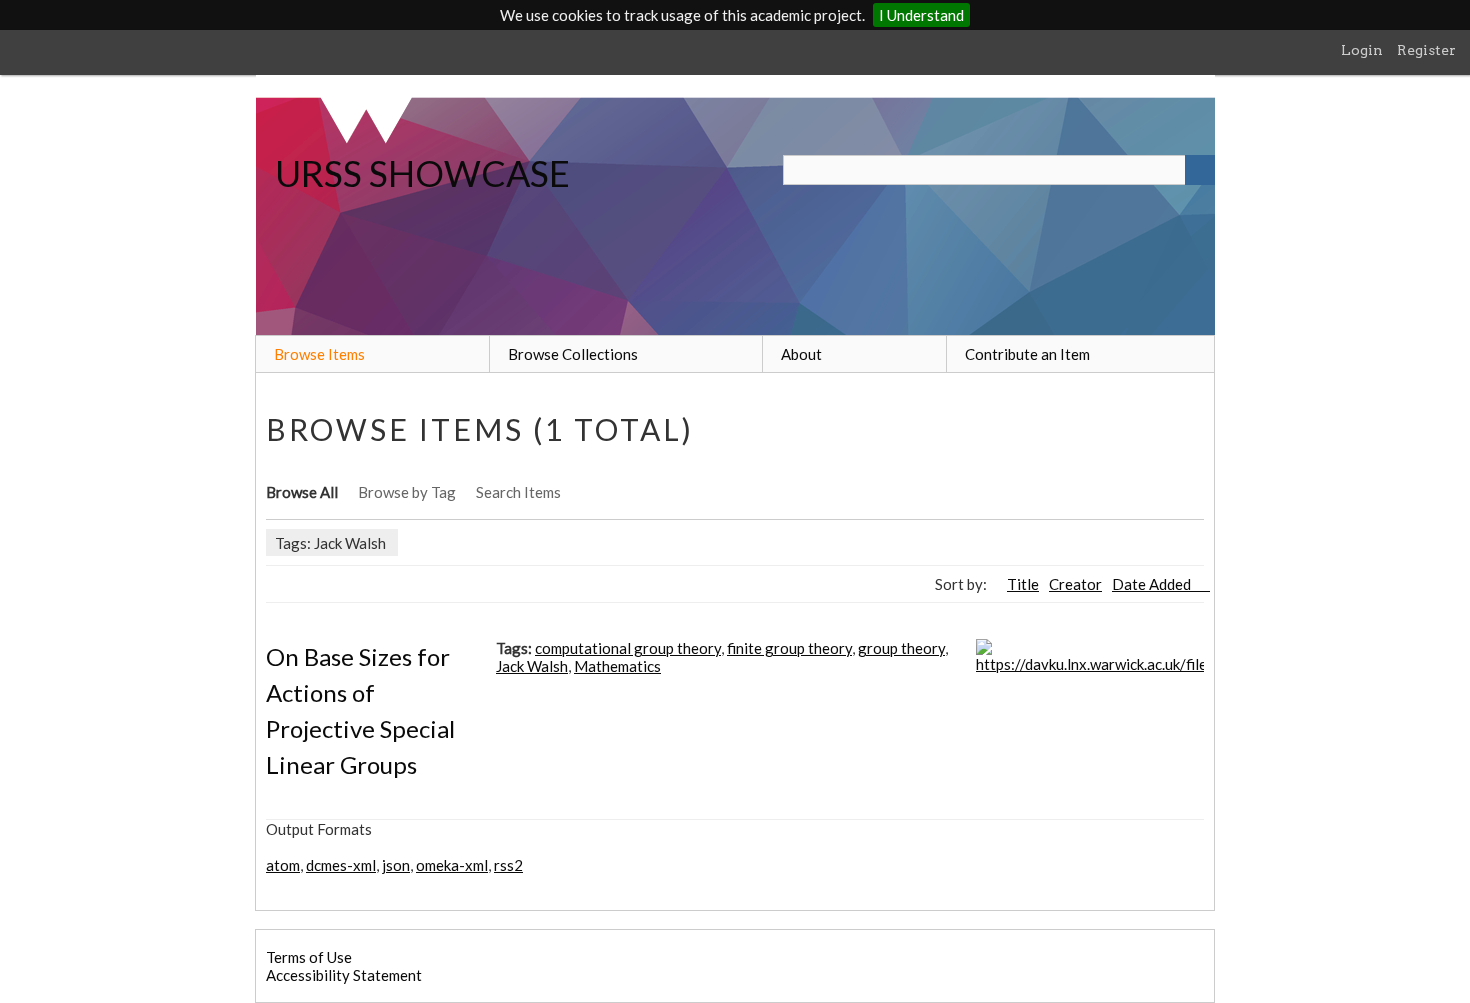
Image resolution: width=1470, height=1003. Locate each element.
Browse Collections (573, 354)
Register (1426, 50)
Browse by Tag (407, 492)
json (396, 865)
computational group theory (628, 648)
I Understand (921, 15)
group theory (901, 648)
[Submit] (1200, 170)
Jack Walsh (532, 666)
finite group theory (789, 648)
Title (1023, 584)
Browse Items (319, 354)
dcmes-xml (341, 865)
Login (1362, 50)
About (801, 354)
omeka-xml (452, 865)
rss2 (508, 865)
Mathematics (617, 666)
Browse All (302, 492)
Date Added (1153, 584)
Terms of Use (309, 957)
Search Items (518, 492)
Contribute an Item (1027, 354)
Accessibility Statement (344, 975)
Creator (1075, 584)
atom (283, 865)
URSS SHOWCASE (422, 173)
